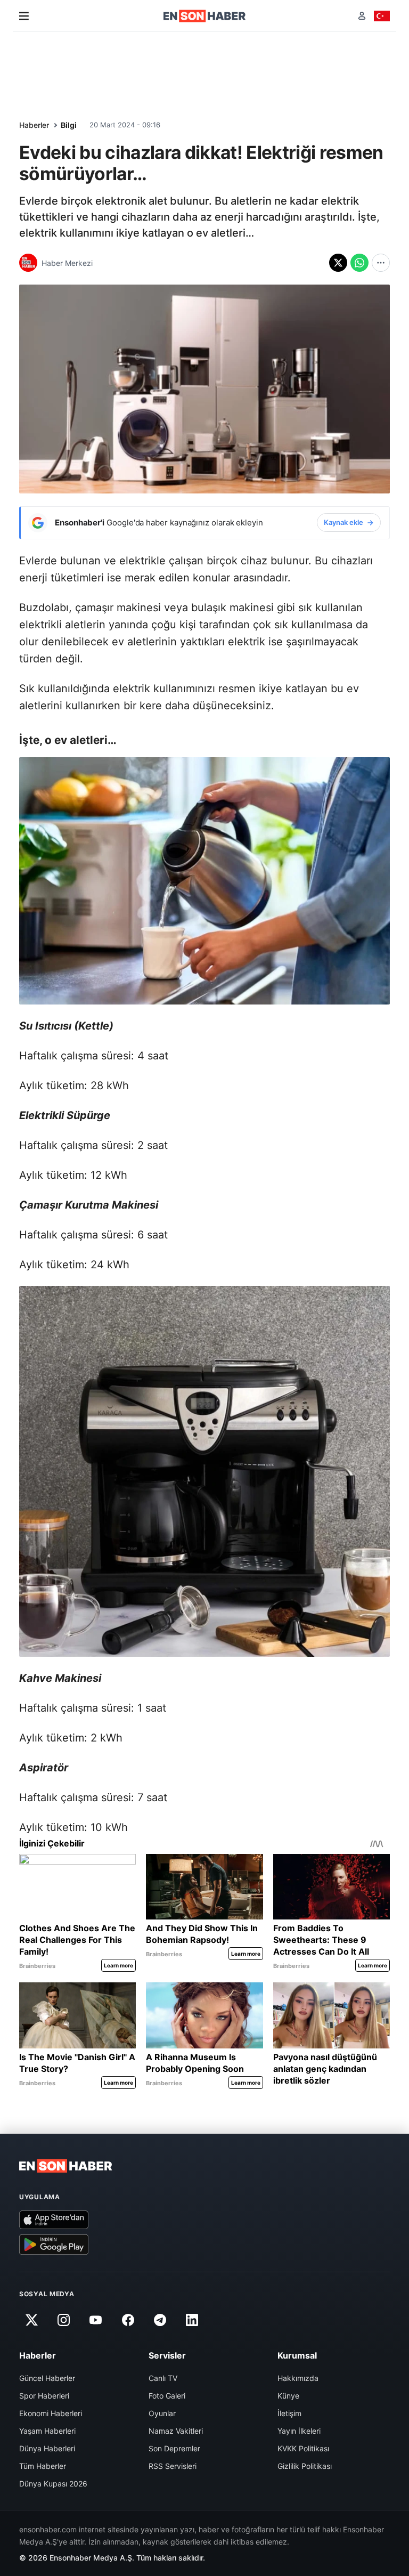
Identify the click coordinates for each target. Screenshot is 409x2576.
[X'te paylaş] (338, 263)
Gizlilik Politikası (305, 2466)
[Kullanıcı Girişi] (362, 16)
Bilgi (69, 125)
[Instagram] (63, 2320)
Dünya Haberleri (47, 2448)
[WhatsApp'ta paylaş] (359, 263)
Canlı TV (163, 2378)
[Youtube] (96, 2320)
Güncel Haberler (47, 2378)
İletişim (289, 2413)
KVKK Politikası (303, 2448)
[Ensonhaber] (205, 16)
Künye (288, 2396)
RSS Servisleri (173, 2466)
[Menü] (24, 16)
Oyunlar (162, 2413)
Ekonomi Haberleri (51, 2413)
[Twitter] (31, 2320)
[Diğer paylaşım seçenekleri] (381, 263)
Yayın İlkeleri (299, 2431)
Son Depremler (174, 2448)
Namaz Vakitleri (176, 2431)
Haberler (34, 125)
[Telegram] (160, 2320)
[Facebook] (128, 2320)
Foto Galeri (167, 2396)
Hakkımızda (298, 2378)
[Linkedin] (192, 2320)
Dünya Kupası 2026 (53, 2484)
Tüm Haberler (43, 2466)
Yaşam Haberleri (47, 2431)
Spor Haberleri (44, 2396)
